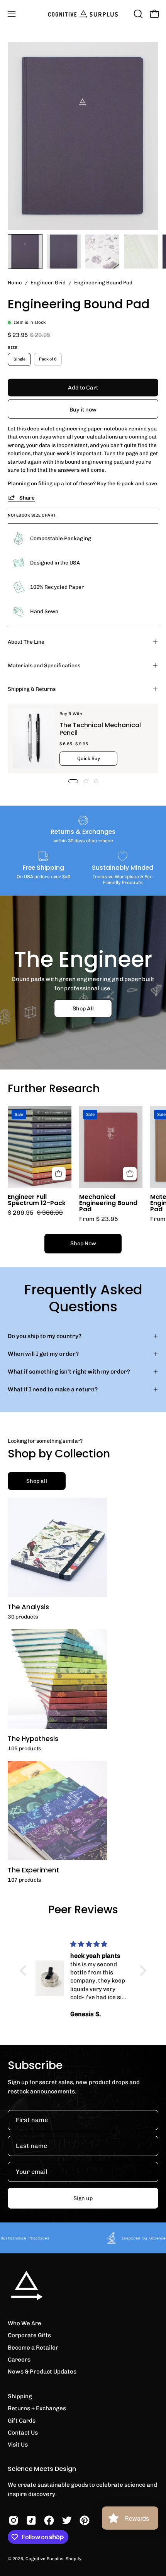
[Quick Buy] (130, 1174)
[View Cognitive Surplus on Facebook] (49, 2520)
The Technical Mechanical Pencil (100, 729)
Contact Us (23, 2433)
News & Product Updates (42, 2372)
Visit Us (18, 2445)
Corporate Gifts (29, 2335)
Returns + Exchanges (37, 2408)
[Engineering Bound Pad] (25, 252)
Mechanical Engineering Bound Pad (108, 1203)
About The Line (26, 642)
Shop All (83, 1008)
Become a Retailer (33, 2348)
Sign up (83, 2198)
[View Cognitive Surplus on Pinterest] (85, 2520)
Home (15, 282)
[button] (137, 14)
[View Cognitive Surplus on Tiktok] (31, 2520)
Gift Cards (22, 2421)
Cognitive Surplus (44, 2559)
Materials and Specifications (44, 665)
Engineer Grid (48, 282)
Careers (19, 2360)
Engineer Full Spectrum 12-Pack (37, 1200)
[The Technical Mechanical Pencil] (34, 739)
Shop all (37, 1481)
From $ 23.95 (99, 1219)
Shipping (20, 2396)
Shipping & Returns (32, 689)
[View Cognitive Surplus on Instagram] (14, 2520)
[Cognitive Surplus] (83, 14)
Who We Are (25, 2323)
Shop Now (83, 1243)
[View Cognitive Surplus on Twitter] (67, 2520)
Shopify (74, 2559)
